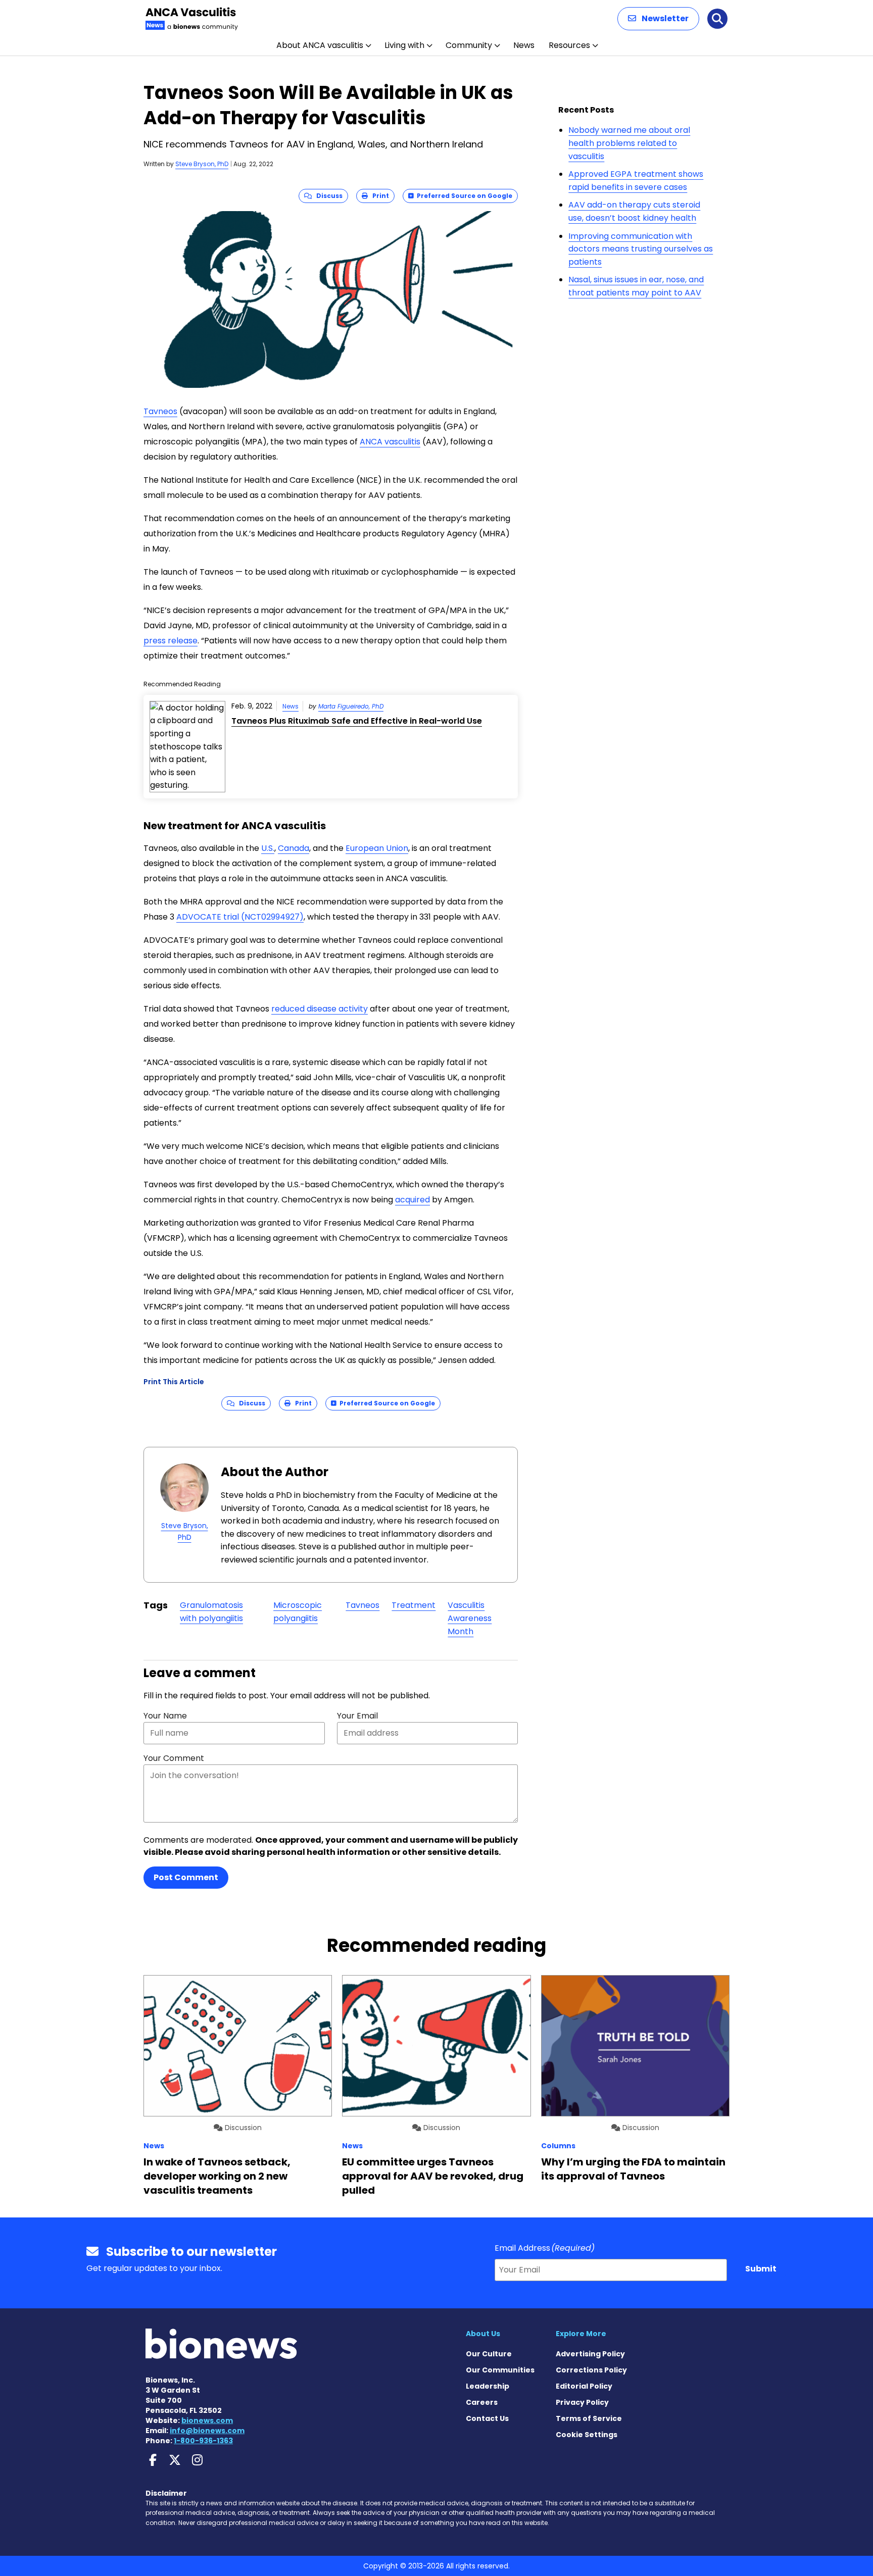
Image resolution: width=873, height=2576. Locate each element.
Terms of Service (589, 2418)
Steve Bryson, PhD (202, 164)
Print (378, 196)
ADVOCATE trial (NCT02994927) (240, 917)
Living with (404, 45)
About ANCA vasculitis (320, 45)
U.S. (268, 848)
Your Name (165, 1716)
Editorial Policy (584, 2386)
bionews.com (207, 2420)
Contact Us (487, 2418)
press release (171, 641)
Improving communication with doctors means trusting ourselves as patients (641, 249)
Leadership (488, 2386)
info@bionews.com (207, 2431)
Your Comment (174, 1758)
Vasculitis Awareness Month (470, 1618)
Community (469, 45)
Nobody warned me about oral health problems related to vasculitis (629, 143)
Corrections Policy (591, 2370)
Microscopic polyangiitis (298, 1612)
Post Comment (186, 1877)
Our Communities (500, 2370)
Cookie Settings (587, 2435)
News (524, 45)
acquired (413, 1200)
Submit (761, 2269)
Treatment (414, 1605)
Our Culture (489, 2354)
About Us (483, 2334)
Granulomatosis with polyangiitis (211, 1612)
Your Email (357, 1716)
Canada (294, 848)
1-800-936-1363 (203, 2441)
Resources (569, 45)
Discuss (327, 196)
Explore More (581, 2334)
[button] (658, 19)
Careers (482, 2402)
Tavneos (160, 411)
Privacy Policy (582, 2402)
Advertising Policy (590, 2354)
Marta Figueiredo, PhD (351, 706)
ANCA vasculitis (390, 442)
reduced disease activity (320, 1009)
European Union (377, 848)
